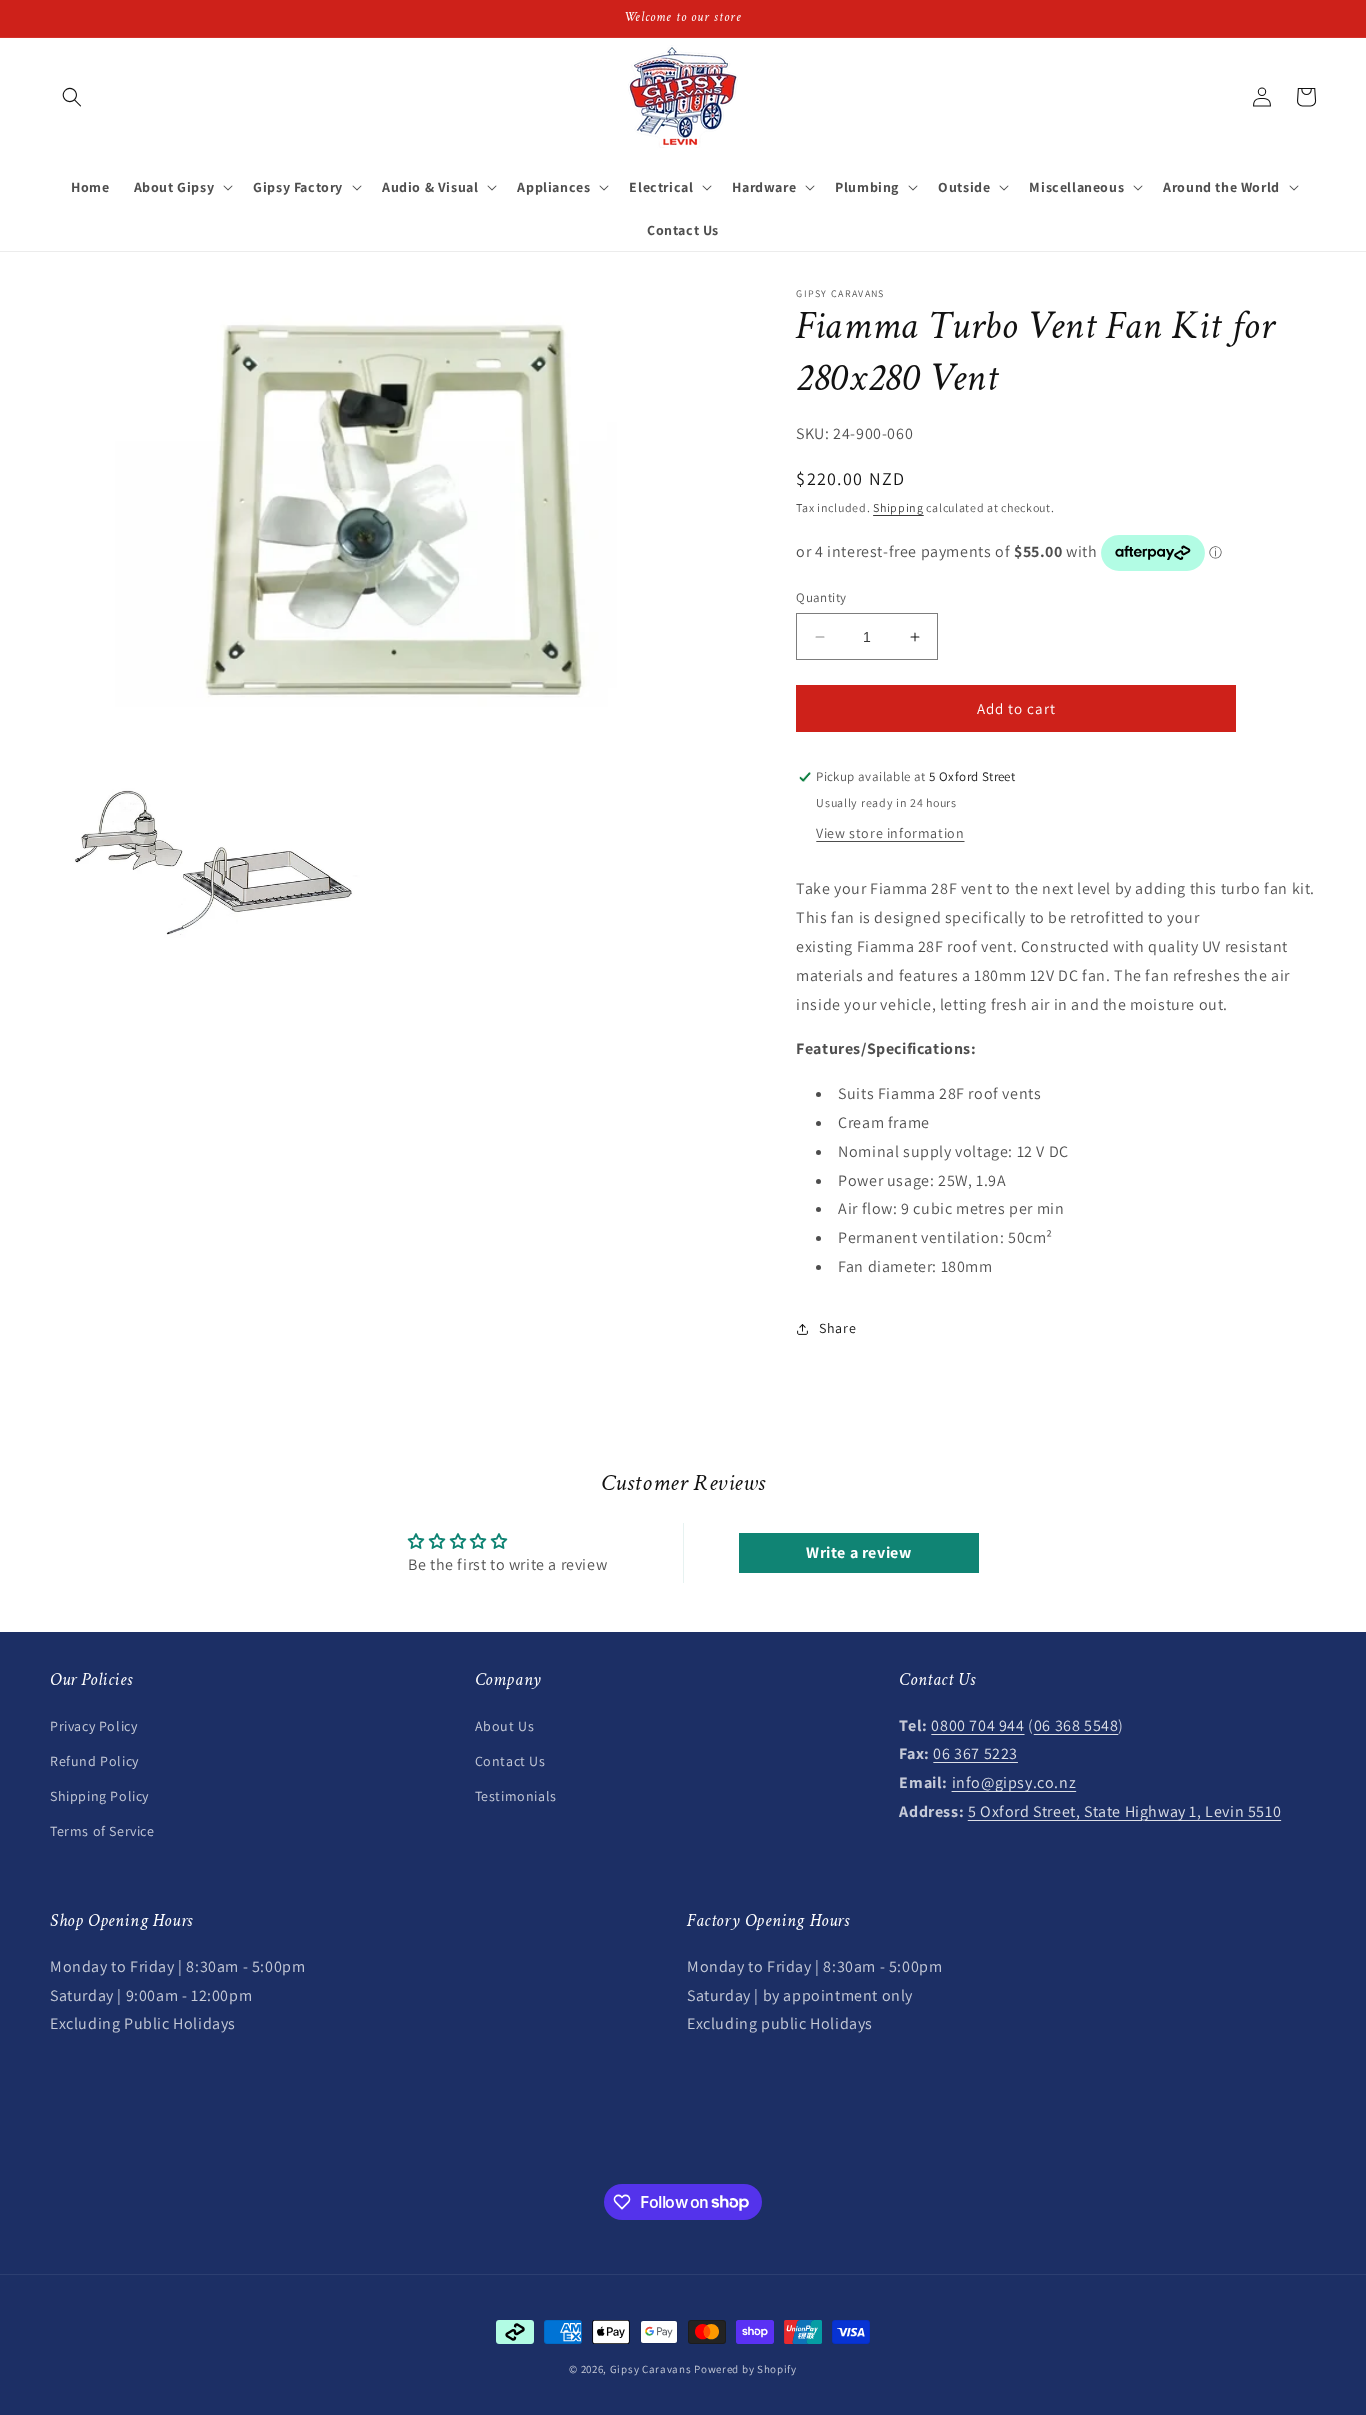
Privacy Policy (93, 1725)
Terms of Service (102, 1830)
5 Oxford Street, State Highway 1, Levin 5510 (1124, 1810)
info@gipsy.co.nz (1014, 1781)
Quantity (821, 597)
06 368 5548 (1076, 1724)
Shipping (898, 507)
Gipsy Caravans (651, 2369)
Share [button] (837, 1328)
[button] (72, 97)
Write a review (858, 1553)
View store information (890, 834)
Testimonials (516, 1795)
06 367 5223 (975, 1753)
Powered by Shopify (745, 2369)
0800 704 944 (977, 1724)
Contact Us (510, 1760)
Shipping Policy (99, 1795)
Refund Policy (94, 1760)
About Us (505, 1725)
